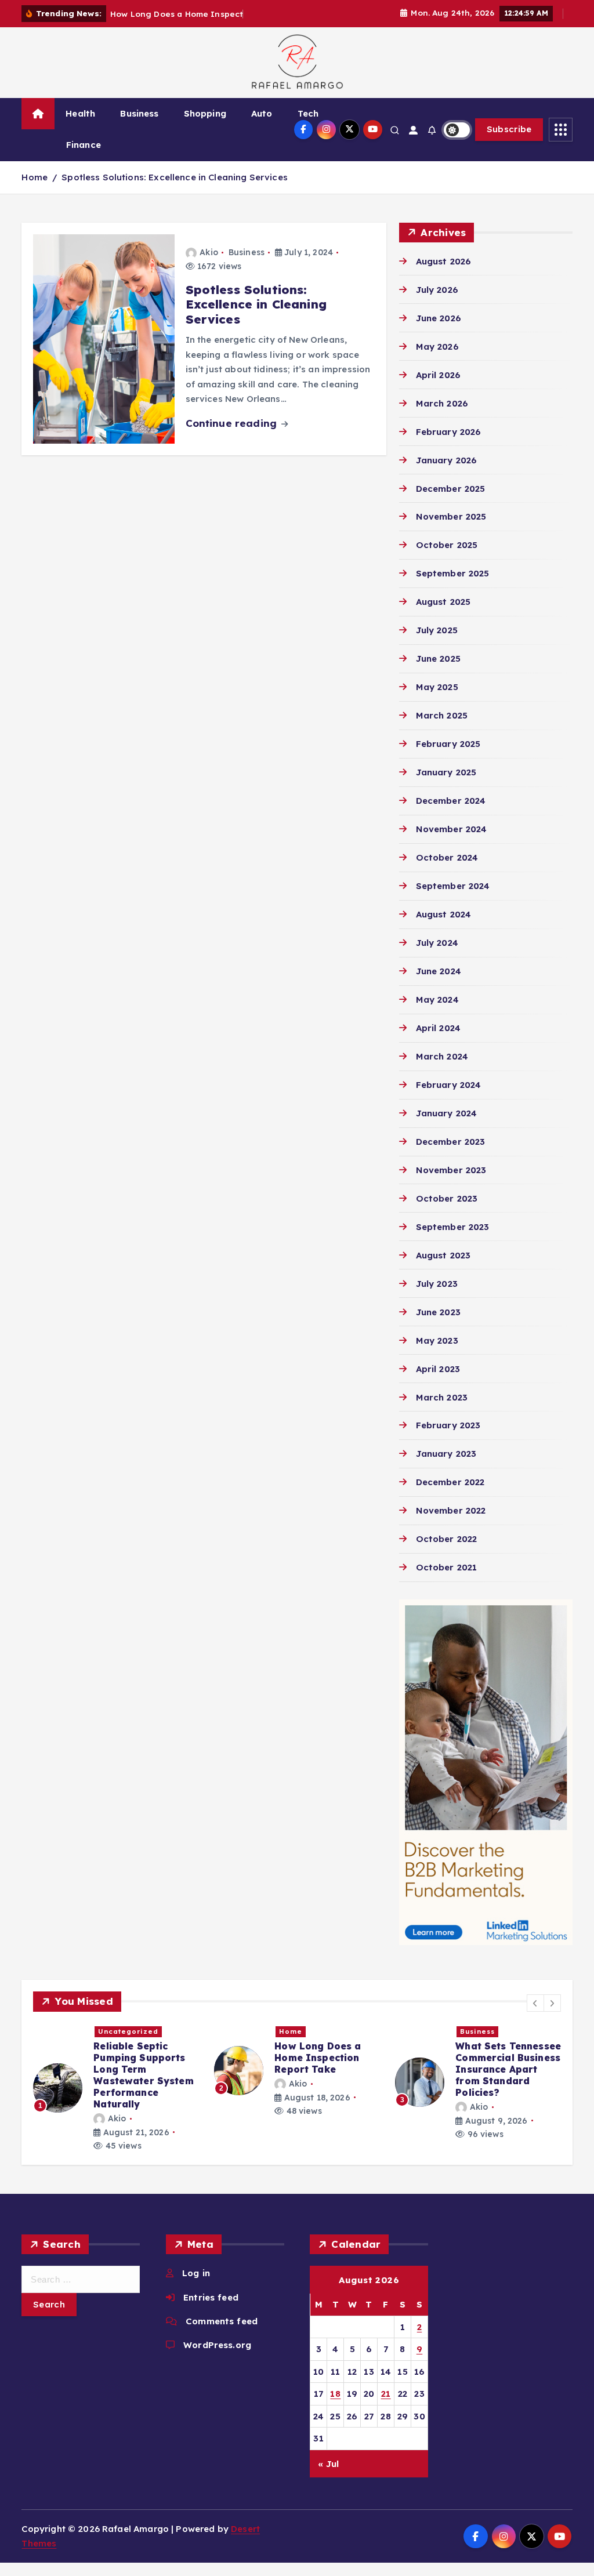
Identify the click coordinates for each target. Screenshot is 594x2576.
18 (335, 2394)
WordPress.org (217, 2345)
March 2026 (442, 403)
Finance (84, 145)
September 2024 (453, 886)
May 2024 (437, 999)
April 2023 (438, 1369)
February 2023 (448, 1425)
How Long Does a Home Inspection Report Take (318, 2058)
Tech (308, 113)
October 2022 (446, 1539)
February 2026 (448, 432)
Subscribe (509, 129)
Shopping (205, 113)
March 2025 (442, 715)
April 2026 (438, 375)
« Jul (329, 2464)
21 (386, 2394)
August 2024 (443, 914)
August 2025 (443, 602)
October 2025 (447, 545)
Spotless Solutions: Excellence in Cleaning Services (175, 177)
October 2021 (446, 1567)
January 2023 (446, 1454)
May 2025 (437, 687)
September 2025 (452, 573)
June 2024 (439, 971)
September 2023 (452, 1227)
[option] (117, 2089)
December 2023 (450, 1142)
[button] (535, 2003)
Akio (209, 252)
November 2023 (451, 1170)
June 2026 (439, 318)
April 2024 (438, 1028)
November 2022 (451, 1510)
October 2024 (447, 857)
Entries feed (211, 2297)
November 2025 (451, 516)
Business (139, 113)
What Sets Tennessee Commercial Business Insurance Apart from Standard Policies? (508, 2069)
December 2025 (450, 489)
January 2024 (446, 1113)
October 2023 (447, 1198)
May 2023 (437, 1340)
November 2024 (451, 829)
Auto (262, 113)
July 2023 (437, 1284)
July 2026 (437, 290)
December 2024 (451, 801)
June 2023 (438, 1312)
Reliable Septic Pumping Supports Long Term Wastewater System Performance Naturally (144, 2075)
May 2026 (437, 347)
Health (80, 113)
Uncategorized (128, 2031)
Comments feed (222, 2321)
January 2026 (446, 460)
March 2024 (442, 1056)
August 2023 (443, 1255)
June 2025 (438, 658)
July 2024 (437, 943)
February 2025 (448, 744)
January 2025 (446, 772)
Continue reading (233, 423)
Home (35, 177)
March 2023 (442, 1397)
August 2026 (443, 261)
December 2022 (450, 1482)
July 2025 (437, 630)
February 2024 (448, 1085)
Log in (196, 2273)
